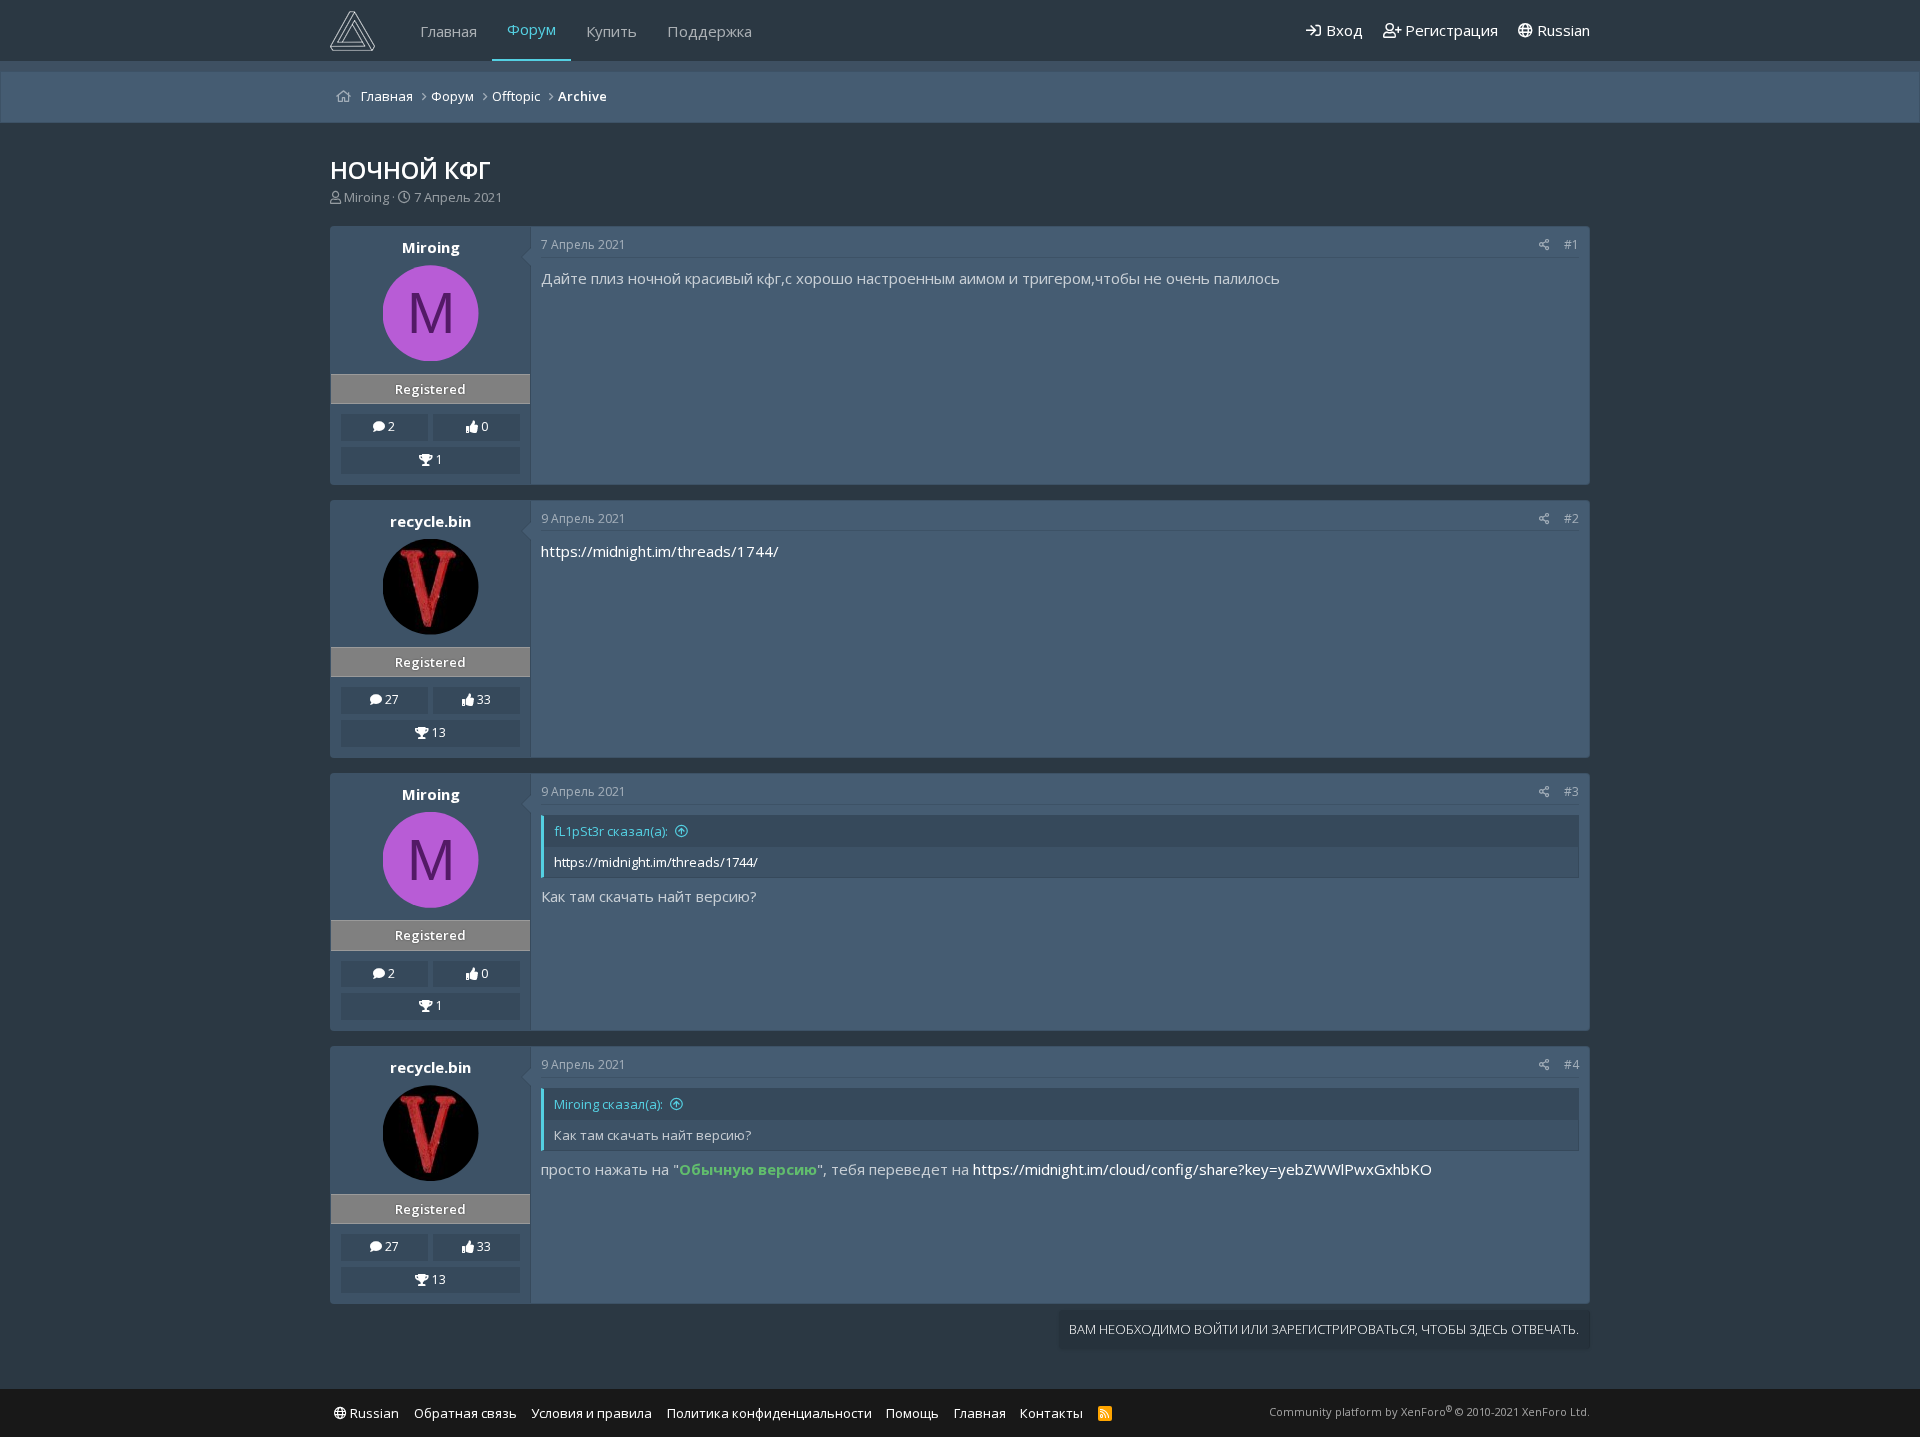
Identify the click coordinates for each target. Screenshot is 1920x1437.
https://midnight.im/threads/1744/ (660, 551)
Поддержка (709, 31)
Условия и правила (591, 1413)
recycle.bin (430, 521)
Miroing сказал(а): (608, 1104)
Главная (448, 31)
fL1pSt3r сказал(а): (611, 831)
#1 (1571, 244)
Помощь (912, 1413)
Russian (1561, 30)
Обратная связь (465, 1413)
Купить (611, 31)
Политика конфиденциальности (769, 1413)
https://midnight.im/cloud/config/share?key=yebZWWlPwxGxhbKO (1202, 1169)
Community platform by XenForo (1429, 1411)
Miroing (366, 197)
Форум (531, 29)
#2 (1571, 518)
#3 (1571, 791)
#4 (1571, 1064)
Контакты (1051, 1413)
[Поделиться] (1544, 245)
